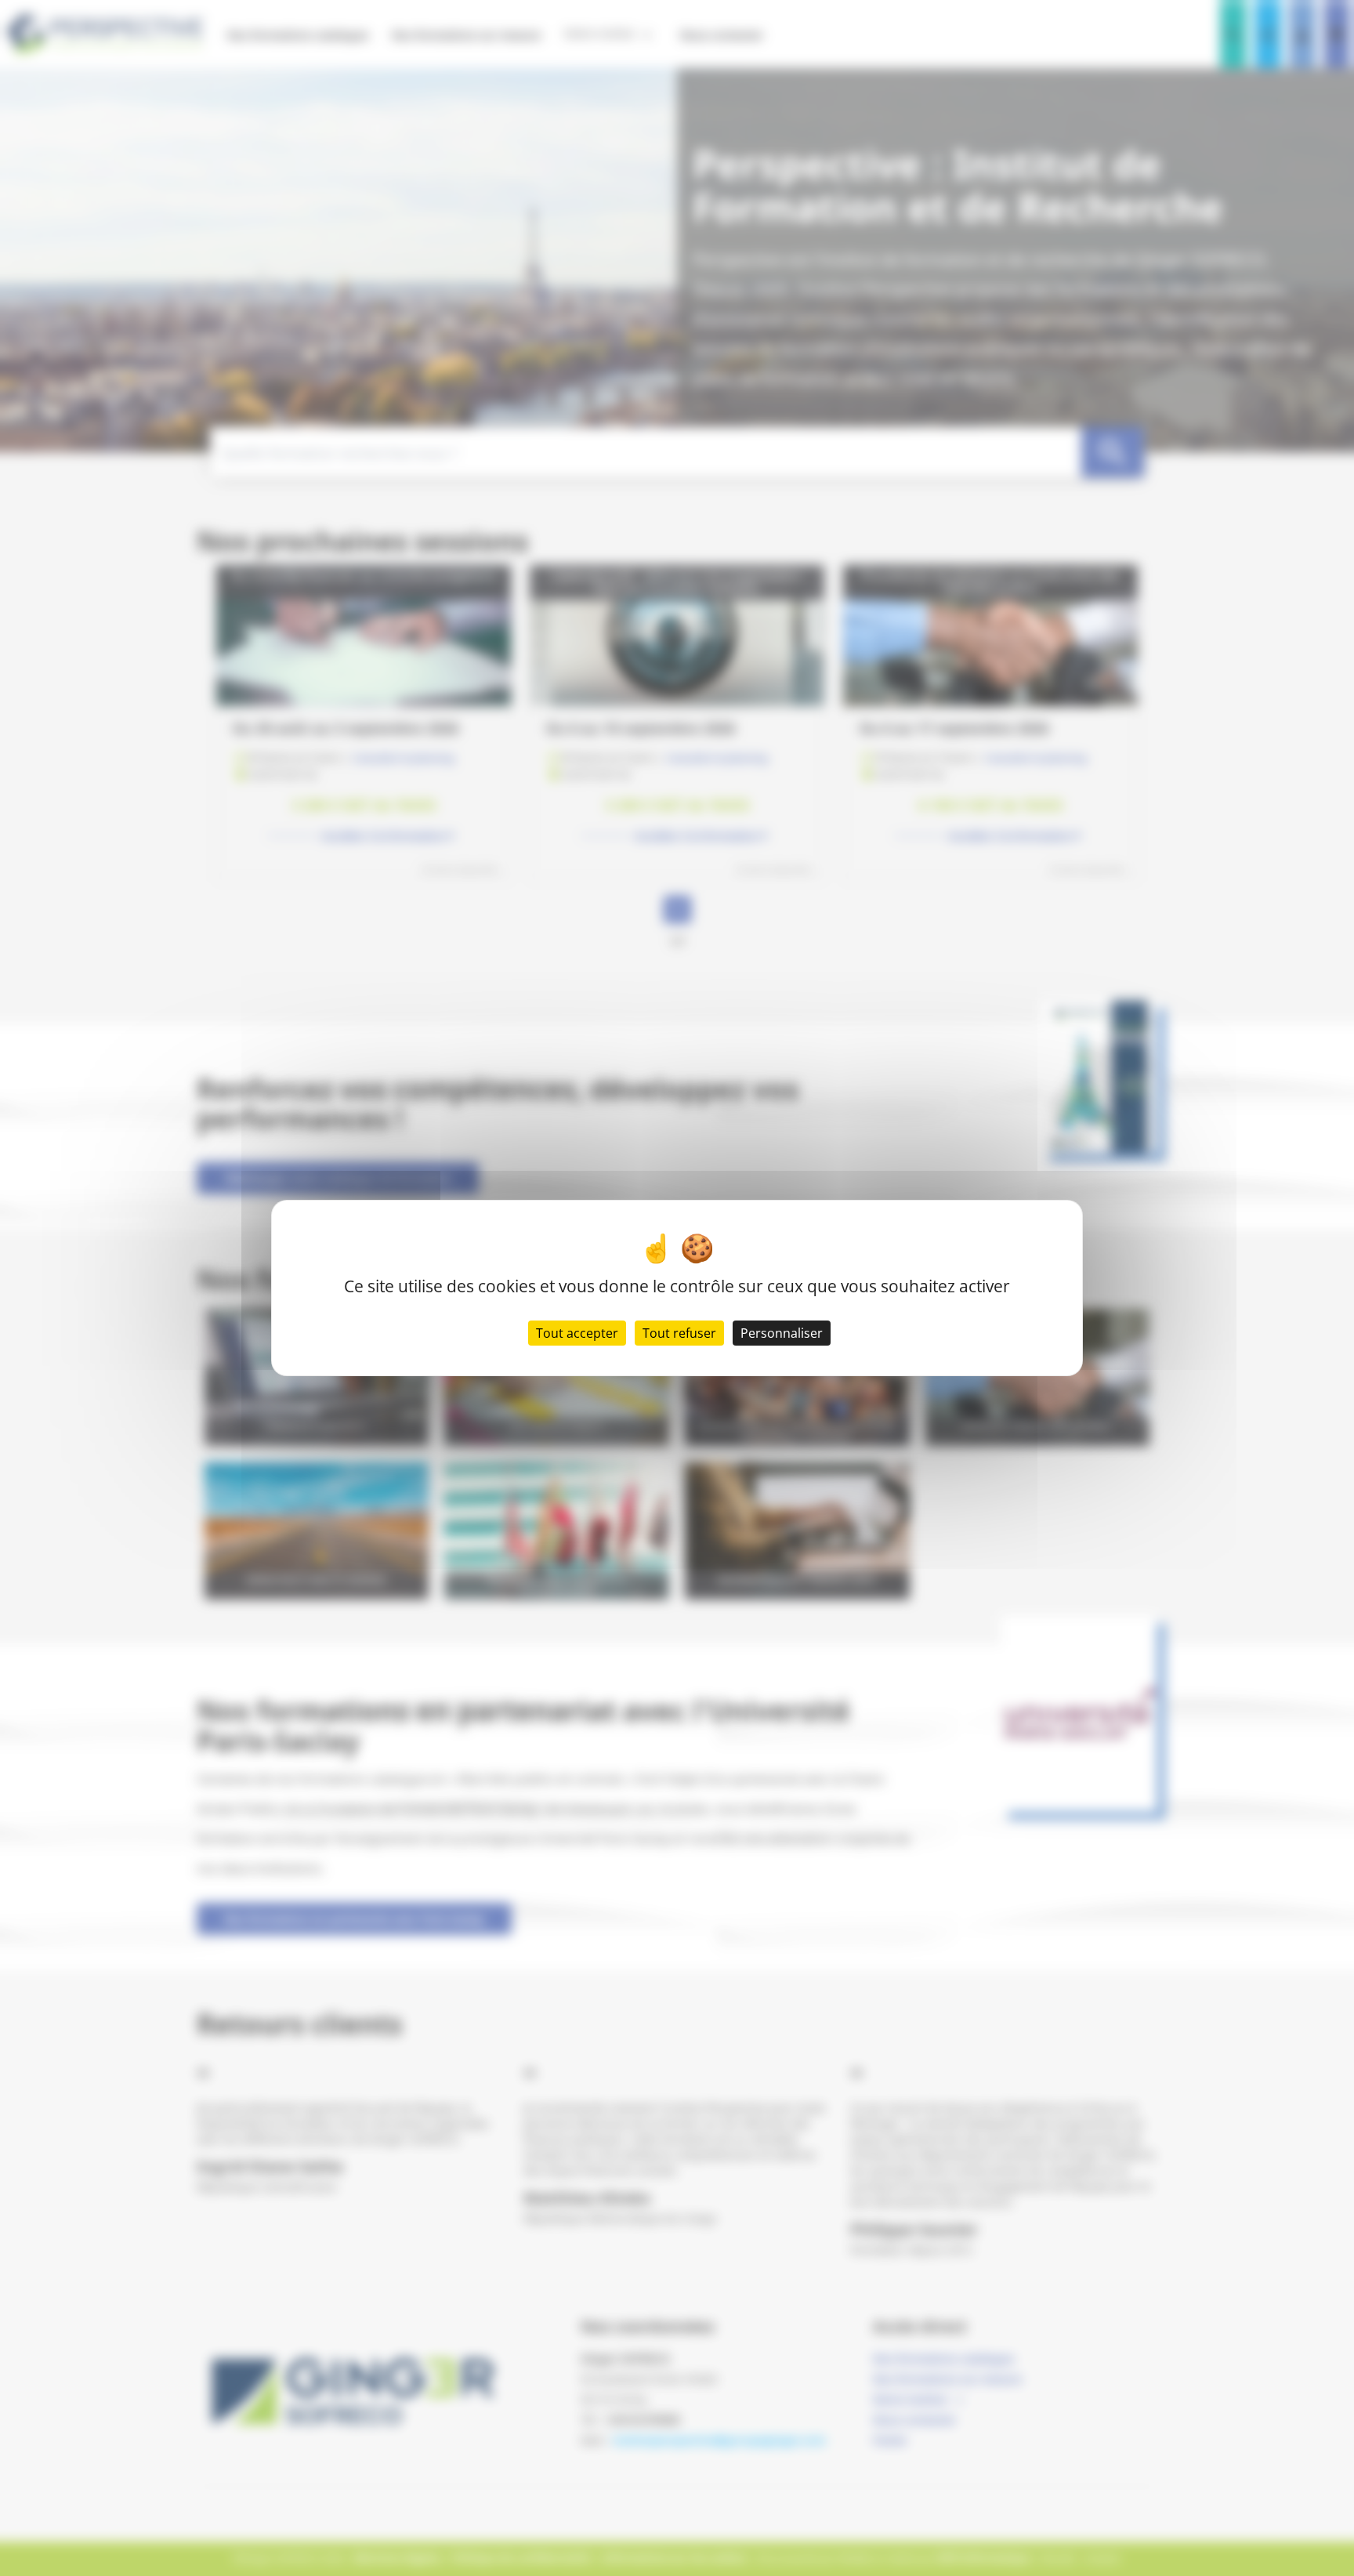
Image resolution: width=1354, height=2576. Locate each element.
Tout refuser (679, 1333)
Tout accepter (577, 1333)
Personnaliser (782, 1333)
